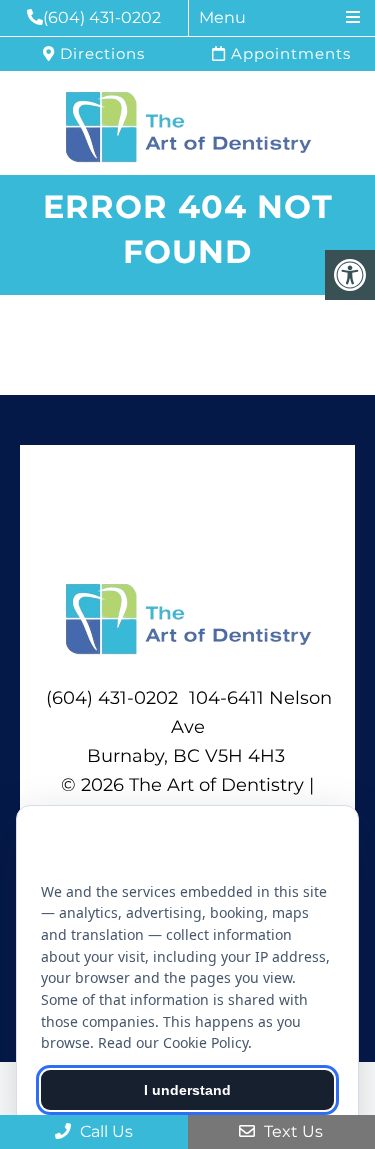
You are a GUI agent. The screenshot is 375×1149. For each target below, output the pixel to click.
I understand (187, 1090)
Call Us (104, 1131)
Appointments (288, 53)
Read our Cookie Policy (173, 1042)
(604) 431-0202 (102, 17)
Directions (100, 53)
